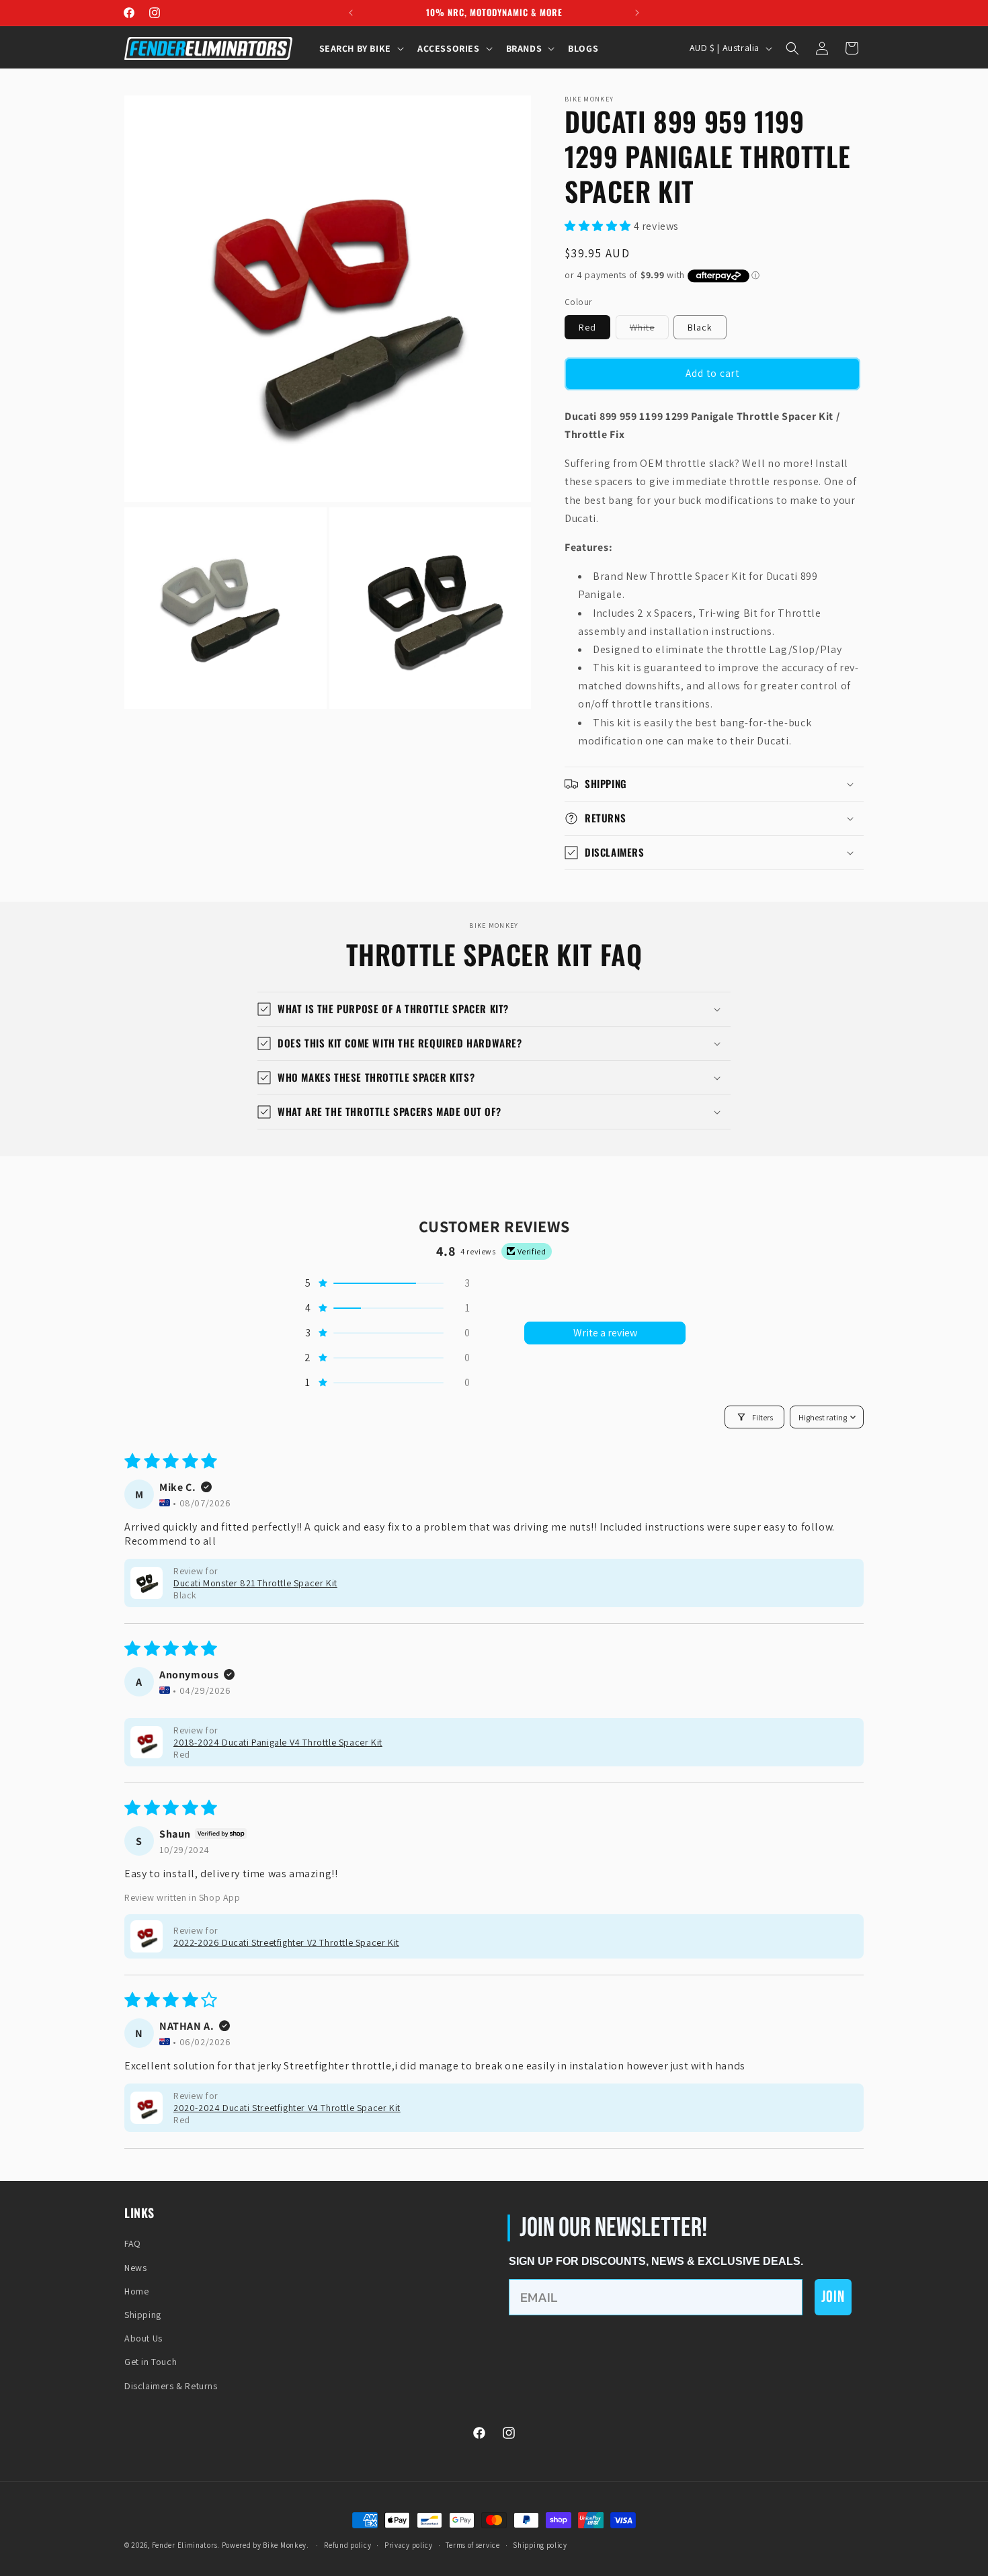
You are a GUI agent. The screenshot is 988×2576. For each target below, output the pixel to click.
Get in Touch (151, 2362)
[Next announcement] (637, 13)
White (649, 330)
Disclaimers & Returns (171, 2386)
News (135, 2268)
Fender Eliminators (185, 2545)
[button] (360, 48)
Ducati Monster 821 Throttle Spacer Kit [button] (255, 1583)
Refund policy (347, 2545)
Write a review (605, 1333)
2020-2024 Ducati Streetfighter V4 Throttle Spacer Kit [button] (287, 2108)
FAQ (133, 2243)
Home (136, 2291)
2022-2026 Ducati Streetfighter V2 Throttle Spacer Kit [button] (286, 1942)
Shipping (143, 2315)
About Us (143, 2338)
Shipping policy (540, 2545)
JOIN (833, 2297)
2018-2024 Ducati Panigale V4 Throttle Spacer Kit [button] (278, 1742)
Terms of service (472, 2545)
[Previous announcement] (351, 13)
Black (700, 327)
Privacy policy (409, 2545)
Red (587, 327)
